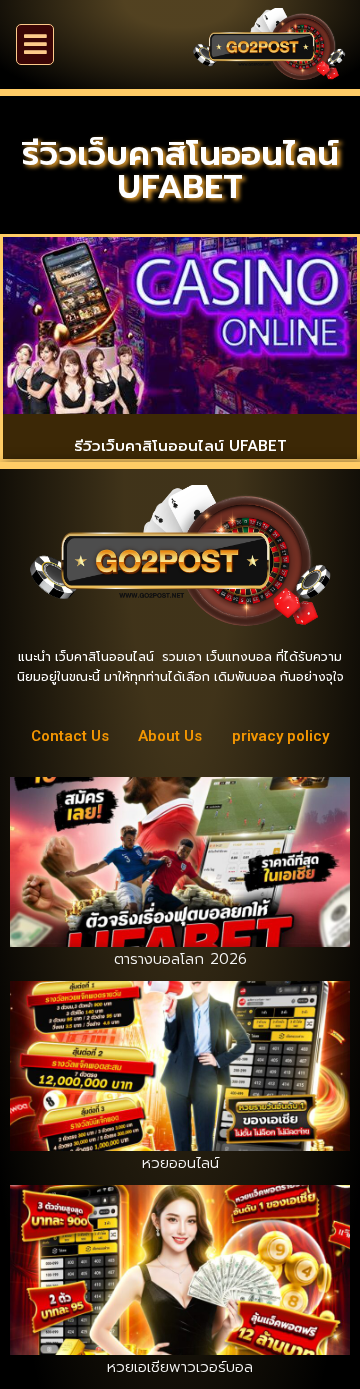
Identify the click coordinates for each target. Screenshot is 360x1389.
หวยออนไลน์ (180, 1163)
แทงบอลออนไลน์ (134, 478)
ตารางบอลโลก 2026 (180, 959)
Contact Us (70, 736)
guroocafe (274, 478)
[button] (35, 44)
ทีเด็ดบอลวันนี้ (38, 478)
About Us (170, 736)
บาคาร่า (211, 478)
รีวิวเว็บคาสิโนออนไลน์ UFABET (180, 446)
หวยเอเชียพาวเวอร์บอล (180, 1367)
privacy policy (280, 736)
